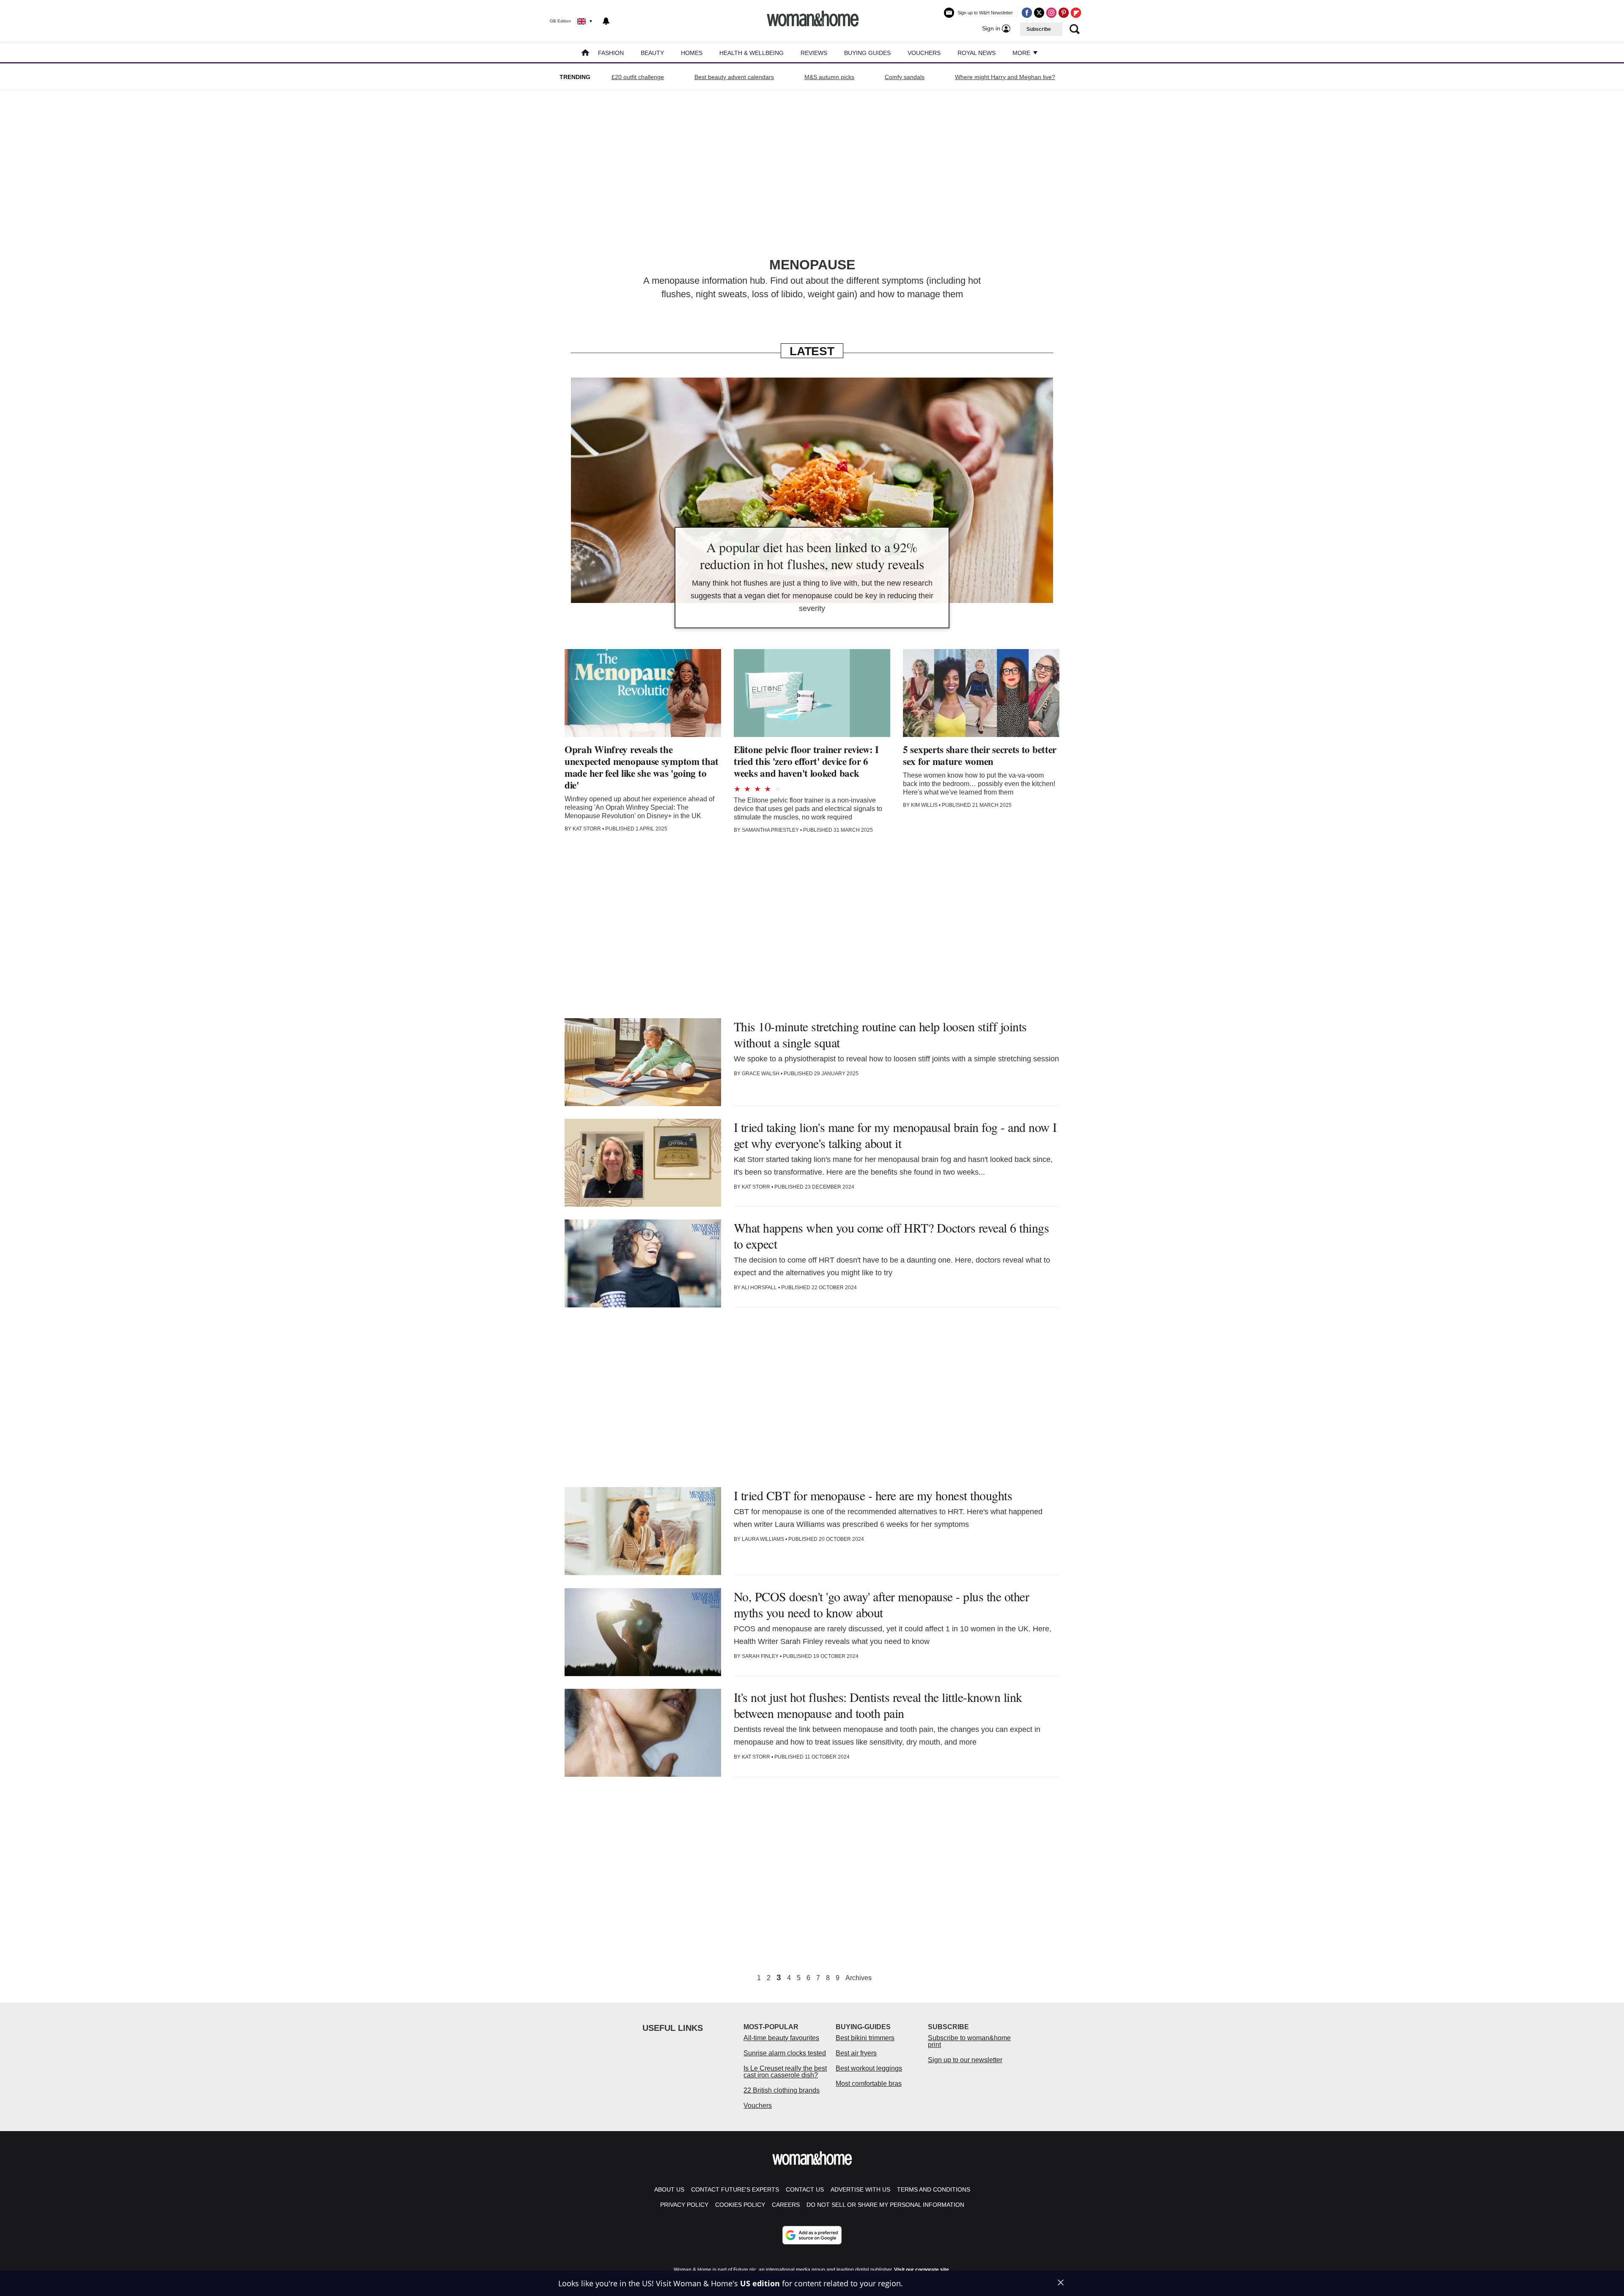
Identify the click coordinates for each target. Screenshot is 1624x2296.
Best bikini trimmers (865, 2038)
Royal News (977, 53)
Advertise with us (860, 2189)
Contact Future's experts (735, 2189)
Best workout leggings (869, 2068)
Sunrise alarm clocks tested (785, 2053)
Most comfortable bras (869, 2084)
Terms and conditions (934, 2189)
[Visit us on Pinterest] (1064, 13)
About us (669, 2189)
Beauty (652, 53)
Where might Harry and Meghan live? (1005, 77)
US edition (760, 2283)
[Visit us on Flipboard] (1076, 13)
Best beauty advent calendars (734, 77)
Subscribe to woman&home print (969, 2041)
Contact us (805, 2189)
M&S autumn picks (829, 77)
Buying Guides (867, 53)
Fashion (611, 53)
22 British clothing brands (782, 2090)
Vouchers (924, 53)
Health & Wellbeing (752, 53)
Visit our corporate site (922, 2270)
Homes (692, 53)
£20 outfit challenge (638, 77)
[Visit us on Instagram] (1051, 13)
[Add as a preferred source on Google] (812, 2235)
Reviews (814, 53)
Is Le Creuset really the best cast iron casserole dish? (785, 2072)
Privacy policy (684, 2205)
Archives (859, 1978)
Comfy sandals (905, 77)
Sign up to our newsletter (965, 2060)
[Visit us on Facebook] (1027, 13)
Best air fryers (856, 2053)
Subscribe (1039, 29)
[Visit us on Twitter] (1039, 13)
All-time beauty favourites (781, 2038)
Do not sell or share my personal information (885, 2205)
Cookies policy (740, 2205)
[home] (585, 53)
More (1022, 53)
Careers (786, 2205)
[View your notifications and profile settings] (606, 21)
